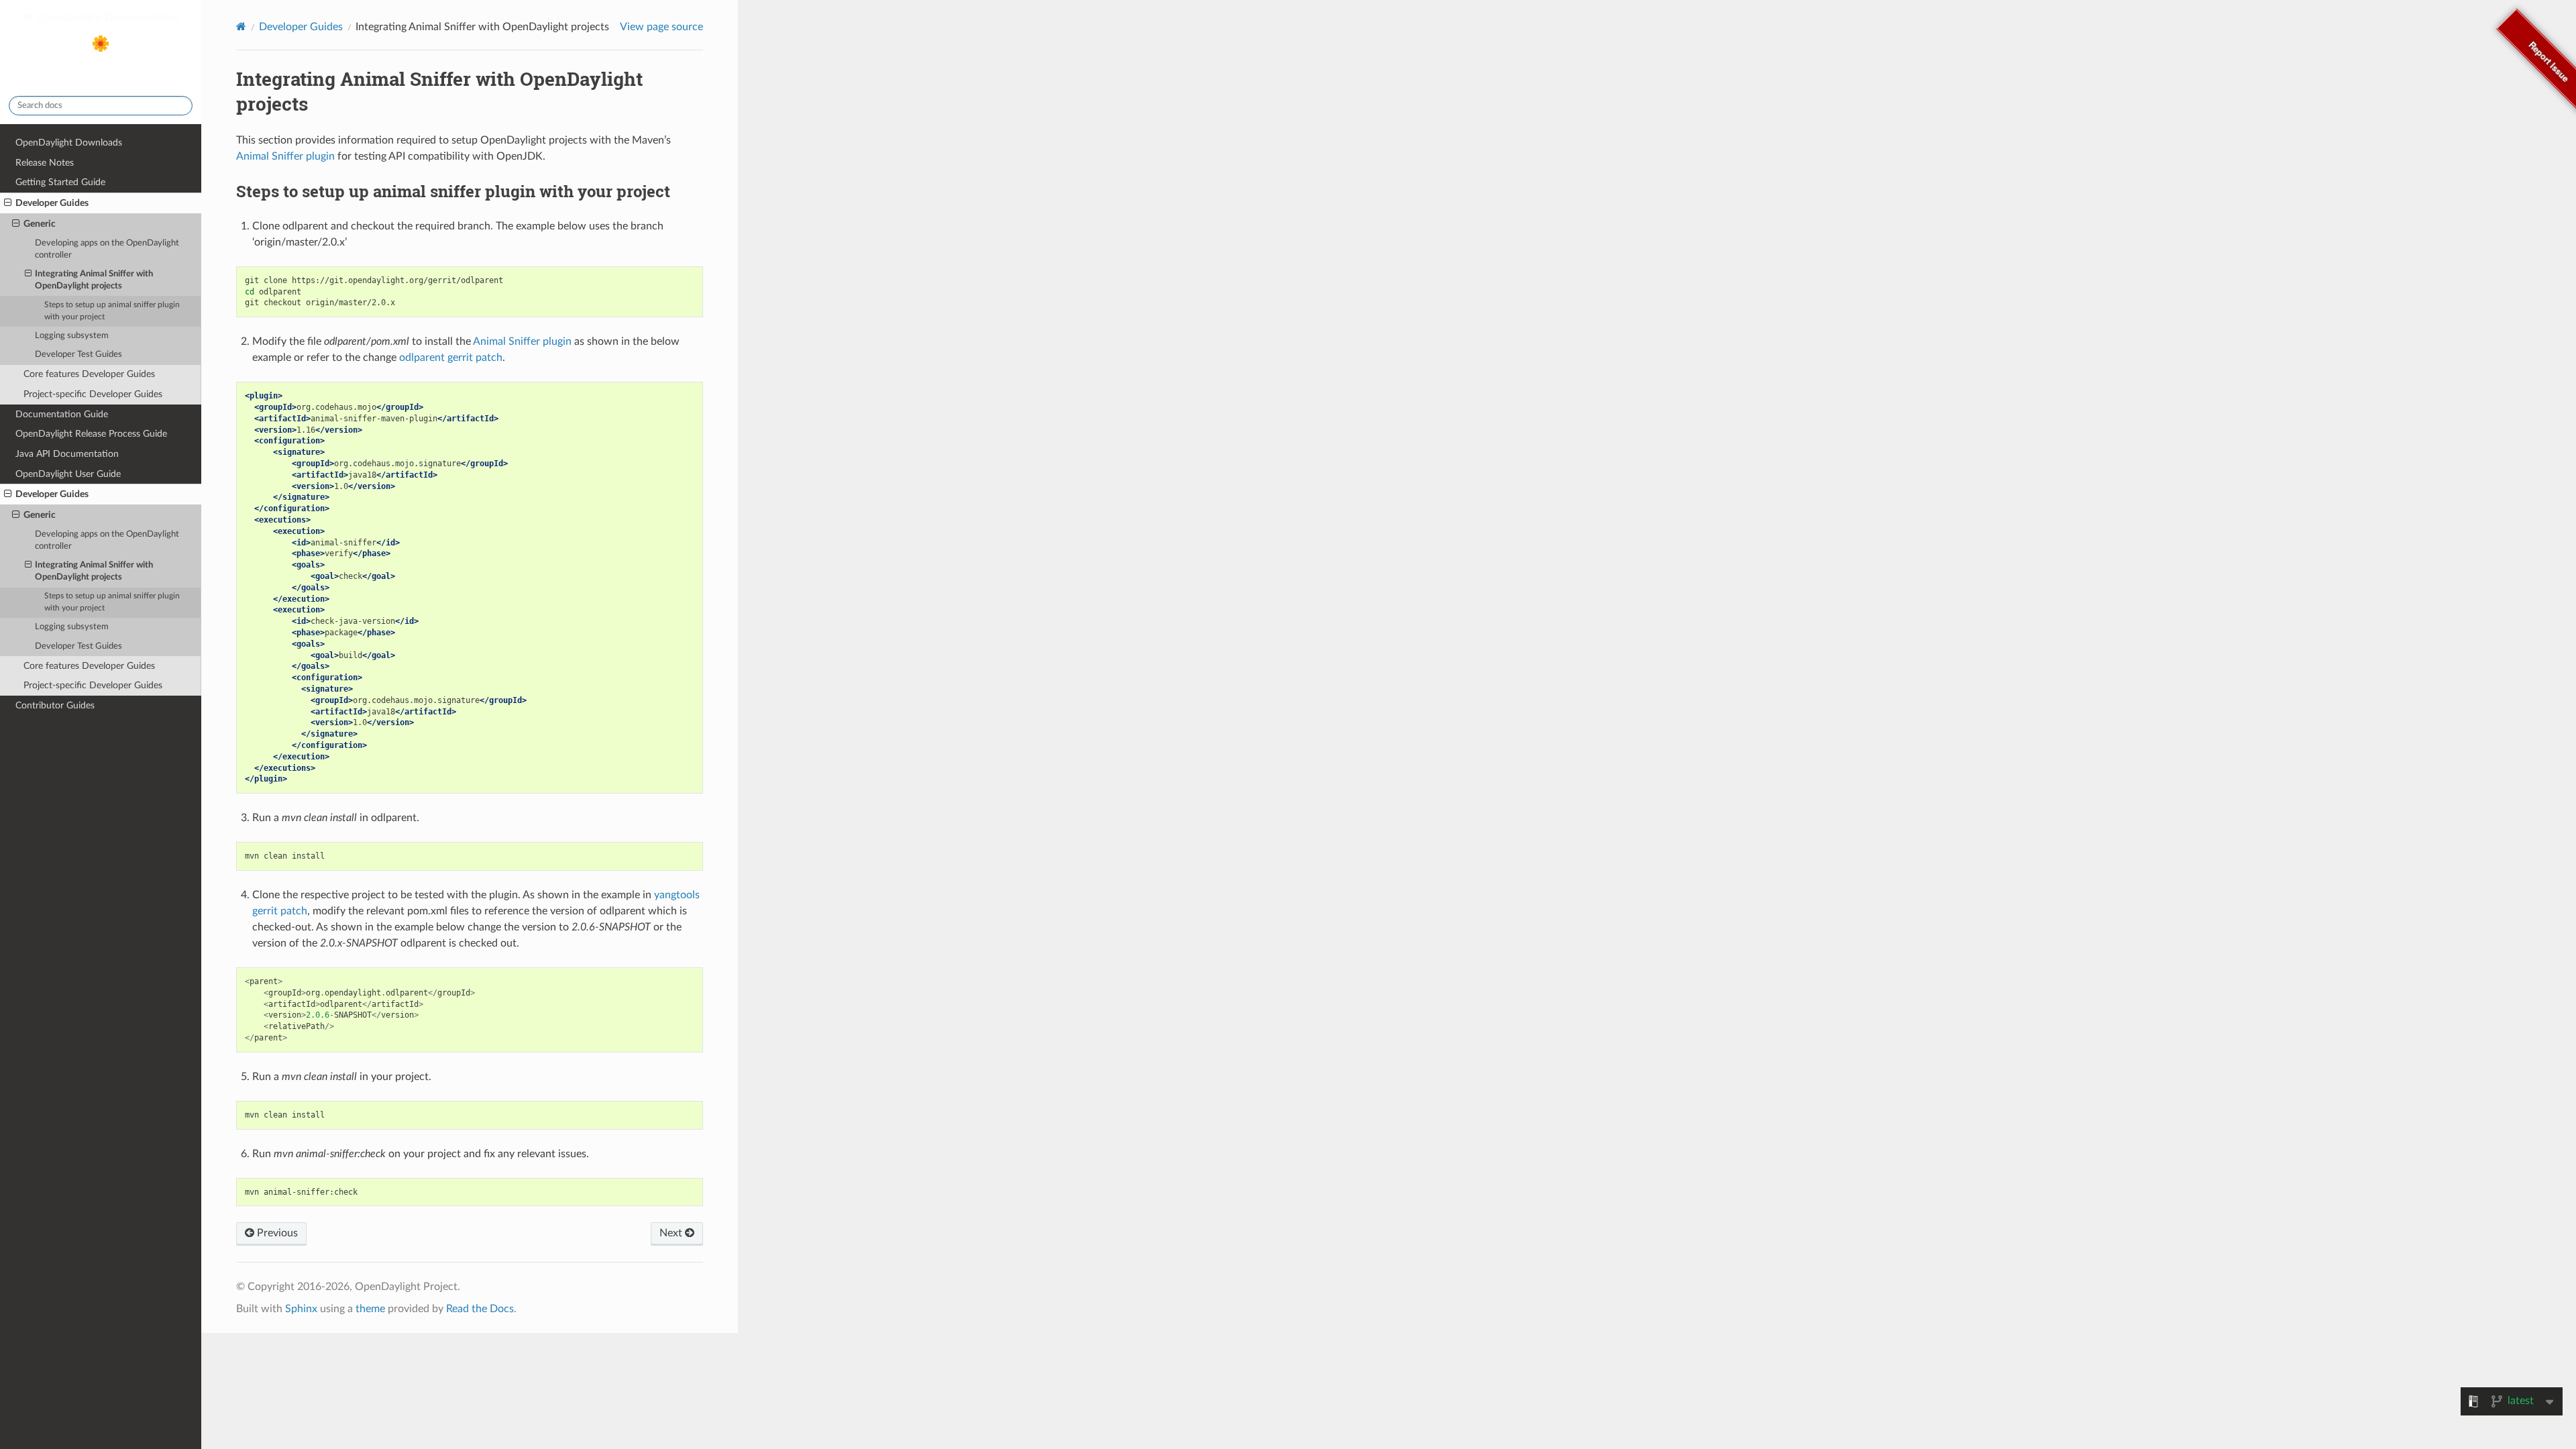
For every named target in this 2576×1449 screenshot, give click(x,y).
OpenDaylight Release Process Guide (91, 434)
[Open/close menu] (8, 203)
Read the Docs (480, 1309)
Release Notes (45, 163)
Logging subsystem (72, 336)
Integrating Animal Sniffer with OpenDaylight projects (94, 280)
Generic (40, 224)
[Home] (241, 26)
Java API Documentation (67, 454)
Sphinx (301, 1309)
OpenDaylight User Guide (68, 474)
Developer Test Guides (78, 355)
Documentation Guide (62, 414)
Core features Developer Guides (89, 374)
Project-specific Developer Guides (93, 394)
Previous (276, 1233)
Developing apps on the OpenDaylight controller (107, 249)
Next (672, 1233)
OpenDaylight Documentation (106, 17)
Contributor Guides (55, 705)
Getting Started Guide (60, 182)
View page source (661, 27)
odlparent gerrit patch (451, 358)
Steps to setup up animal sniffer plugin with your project (112, 311)
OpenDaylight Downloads (69, 143)
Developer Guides (52, 203)
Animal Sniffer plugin (285, 156)
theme (370, 1309)
